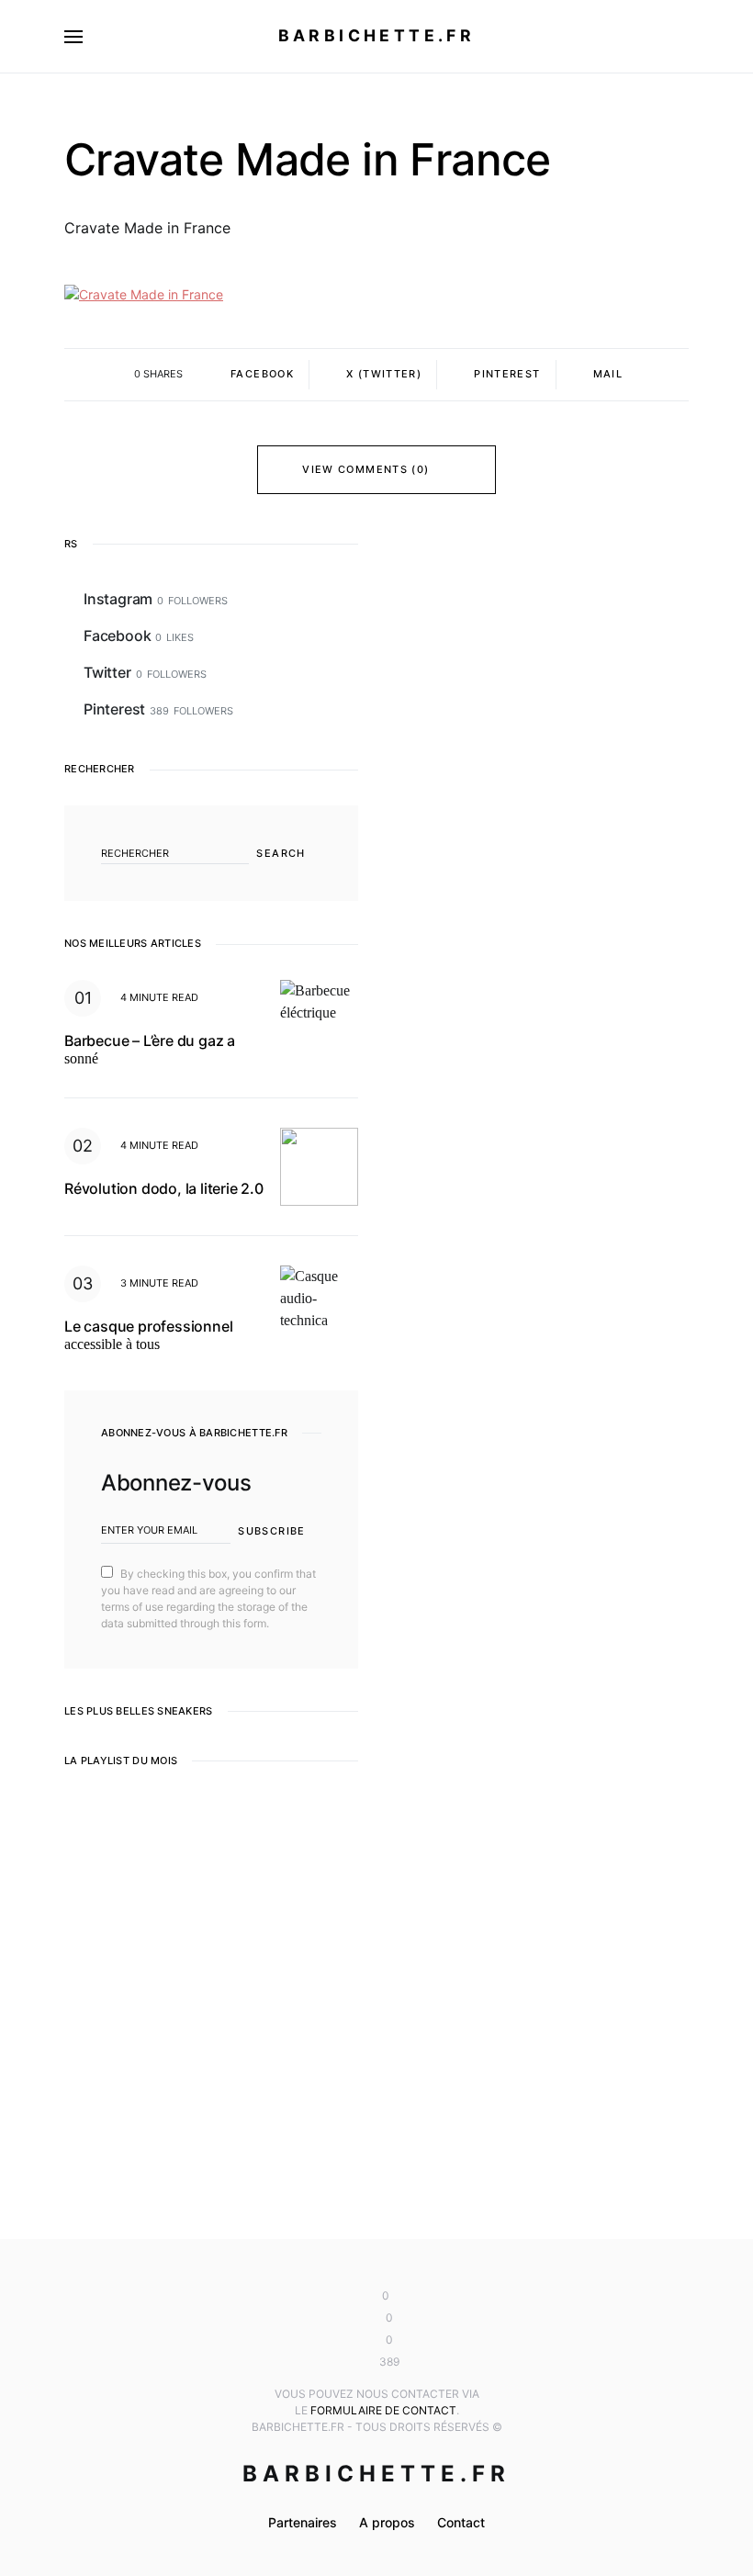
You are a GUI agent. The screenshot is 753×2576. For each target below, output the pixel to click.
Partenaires (303, 2522)
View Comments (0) (365, 469)
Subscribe (271, 1531)
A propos (387, 2522)
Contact (461, 2522)
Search (281, 853)
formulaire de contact (383, 2410)
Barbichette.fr (377, 35)
